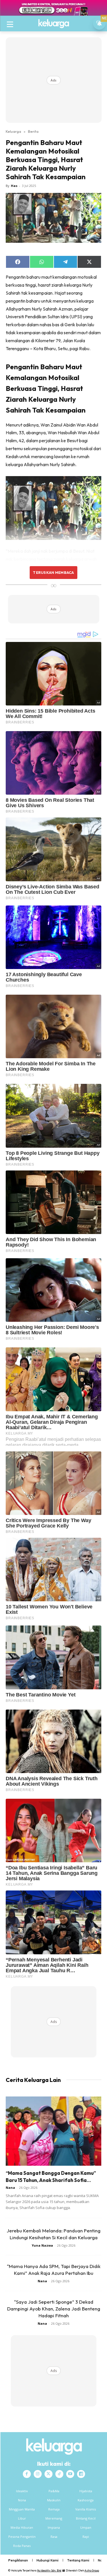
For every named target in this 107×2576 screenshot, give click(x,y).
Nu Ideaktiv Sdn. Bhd (49, 2570)
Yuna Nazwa (42, 2245)
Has (14, 186)
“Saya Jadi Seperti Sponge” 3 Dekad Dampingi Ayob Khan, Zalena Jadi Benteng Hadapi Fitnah (54, 2309)
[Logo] (53, 24)
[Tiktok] (59, 2474)
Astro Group (92, 2570)
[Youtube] (70, 2474)
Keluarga (13, 131)
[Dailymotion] (81, 2474)
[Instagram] (38, 2474)
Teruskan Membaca (53, 572)
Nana (10, 2188)
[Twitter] (49, 2474)
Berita (33, 131)
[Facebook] (27, 2474)
